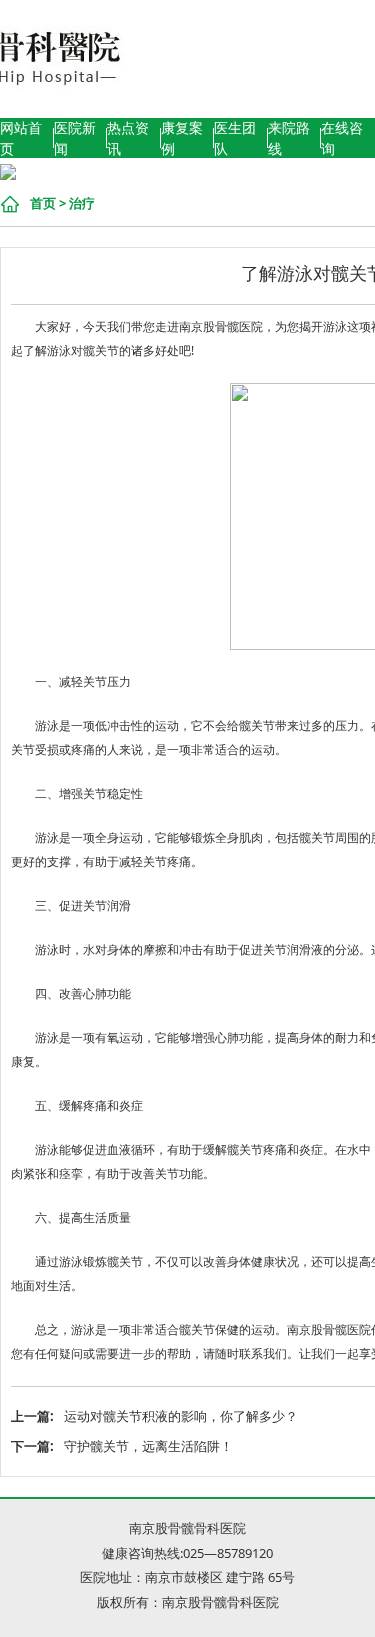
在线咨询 (342, 138)
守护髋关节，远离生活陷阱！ (148, 1446)
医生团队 (235, 138)
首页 (43, 203)
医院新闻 (75, 138)
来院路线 (289, 138)
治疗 (82, 203)
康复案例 (182, 138)
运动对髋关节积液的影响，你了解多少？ (181, 1416)
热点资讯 (128, 138)
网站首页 (21, 138)
